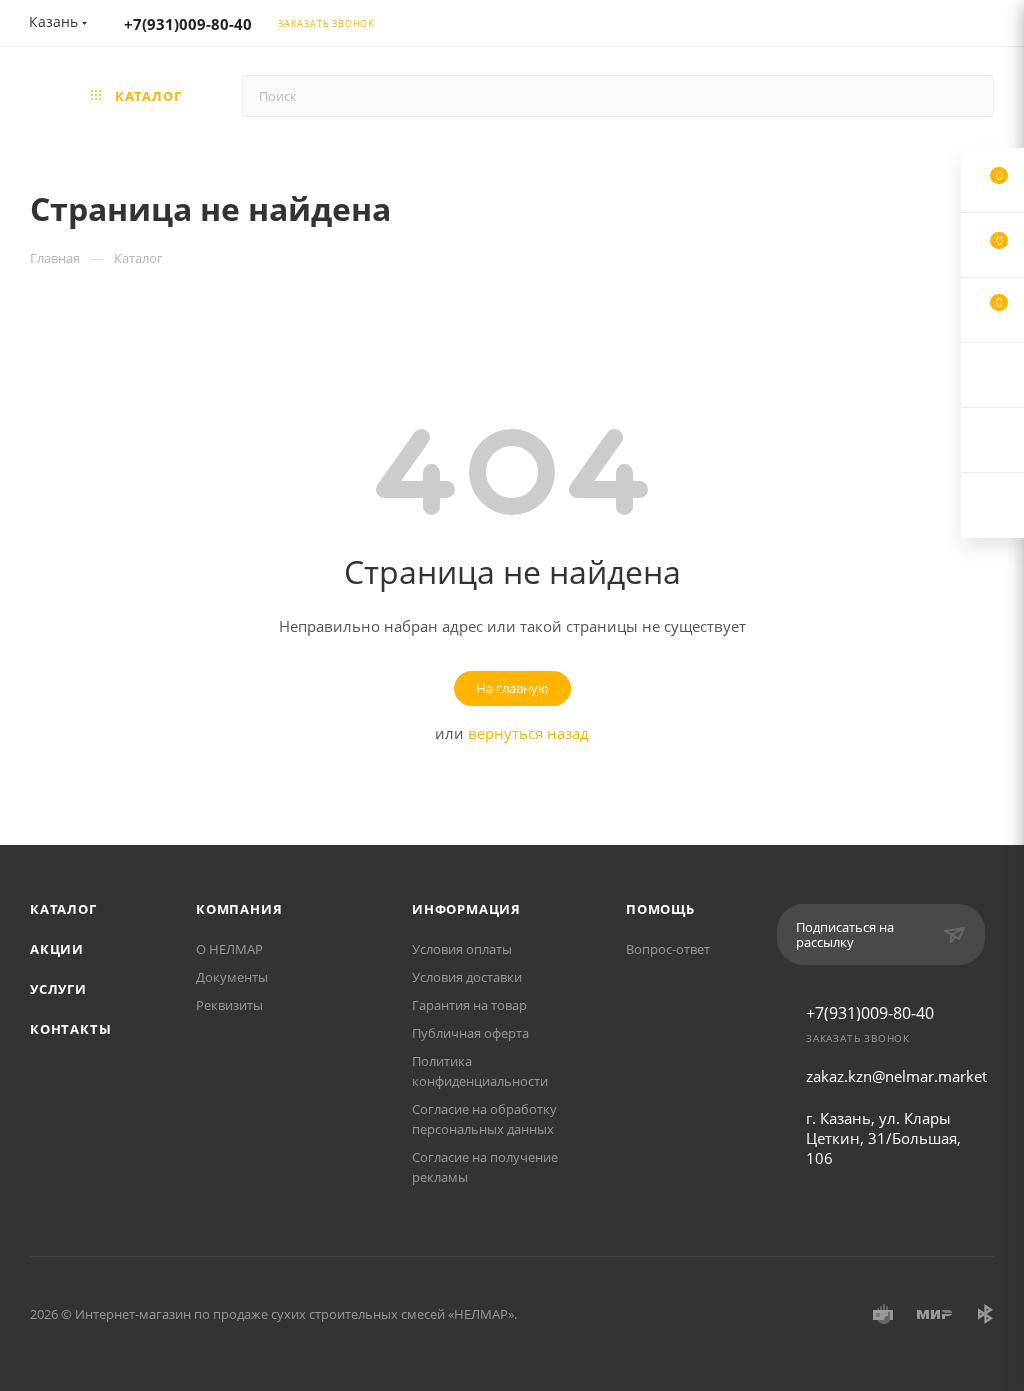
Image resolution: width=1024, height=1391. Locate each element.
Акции (57, 949)
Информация (466, 909)
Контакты (70, 1029)
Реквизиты (229, 1005)
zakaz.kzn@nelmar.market (896, 1076)
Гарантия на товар (469, 1005)
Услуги (58, 989)
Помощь (660, 909)
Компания (239, 909)
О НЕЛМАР (229, 949)
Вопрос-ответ (668, 949)
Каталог (63, 909)
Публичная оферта (470, 1033)
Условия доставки (467, 977)
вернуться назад (528, 733)
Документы (232, 977)
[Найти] (969, 96)
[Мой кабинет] (985, 26)
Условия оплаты (462, 949)
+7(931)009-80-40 (188, 24)
